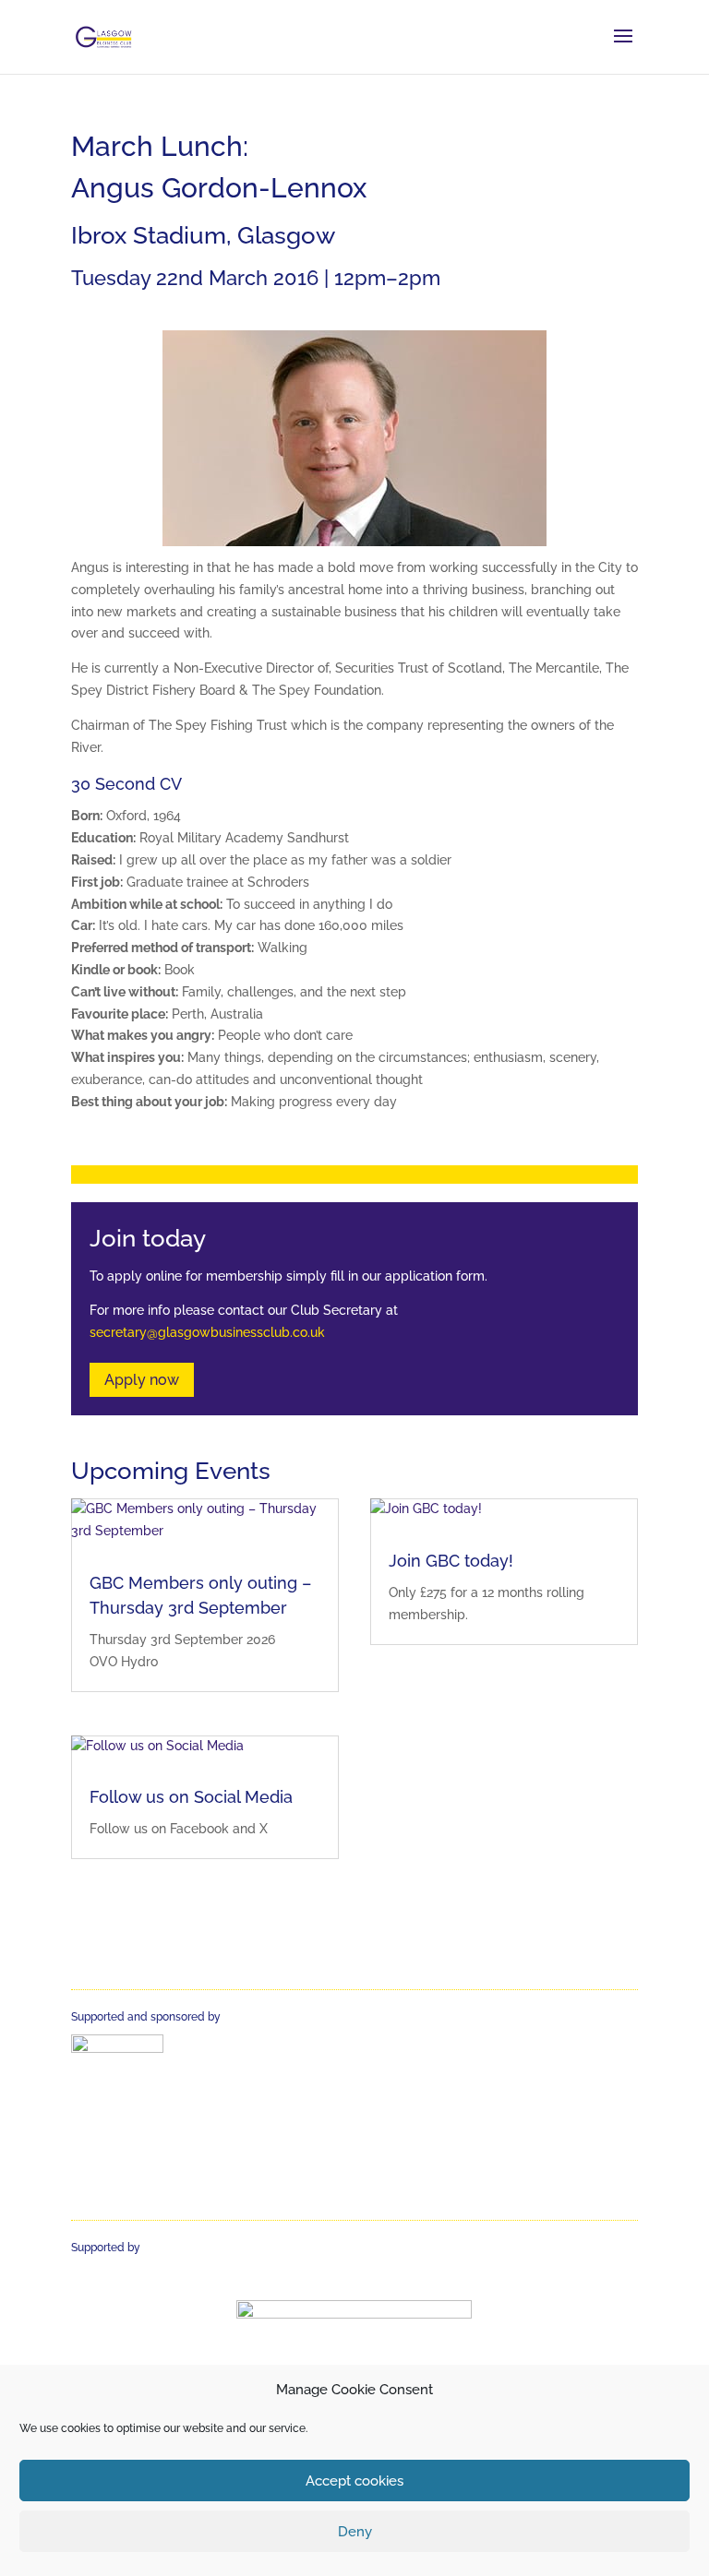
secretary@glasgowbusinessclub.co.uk (207, 1332)
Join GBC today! (451, 1561)
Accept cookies (354, 2481)
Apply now (142, 1380)
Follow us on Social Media (191, 1797)
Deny (355, 2532)
